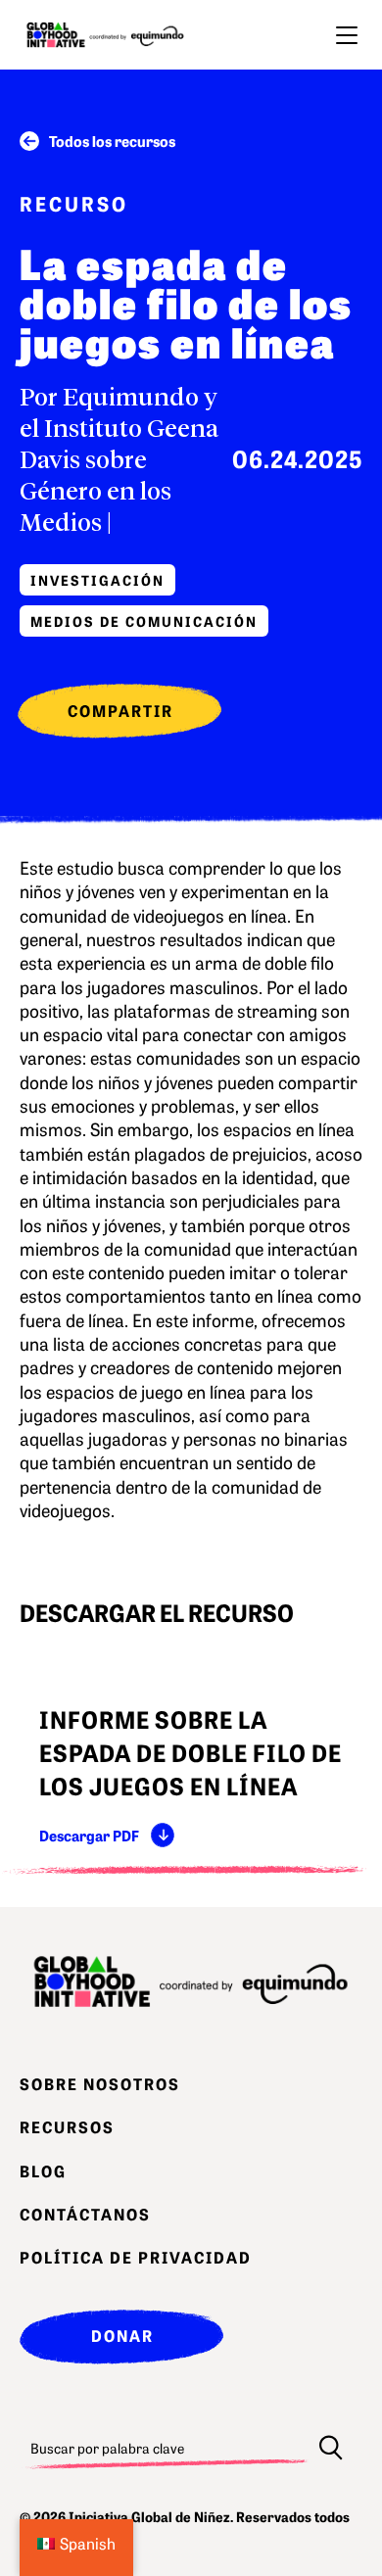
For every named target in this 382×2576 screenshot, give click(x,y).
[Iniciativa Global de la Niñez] (105, 35)
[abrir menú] (347, 35)
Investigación (97, 580)
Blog (43, 2171)
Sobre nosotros (100, 2083)
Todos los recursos (112, 141)
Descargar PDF (89, 1835)
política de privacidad (136, 2257)
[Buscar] (331, 2448)
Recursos (67, 2126)
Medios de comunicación (144, 621)
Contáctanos (85, 2214)
